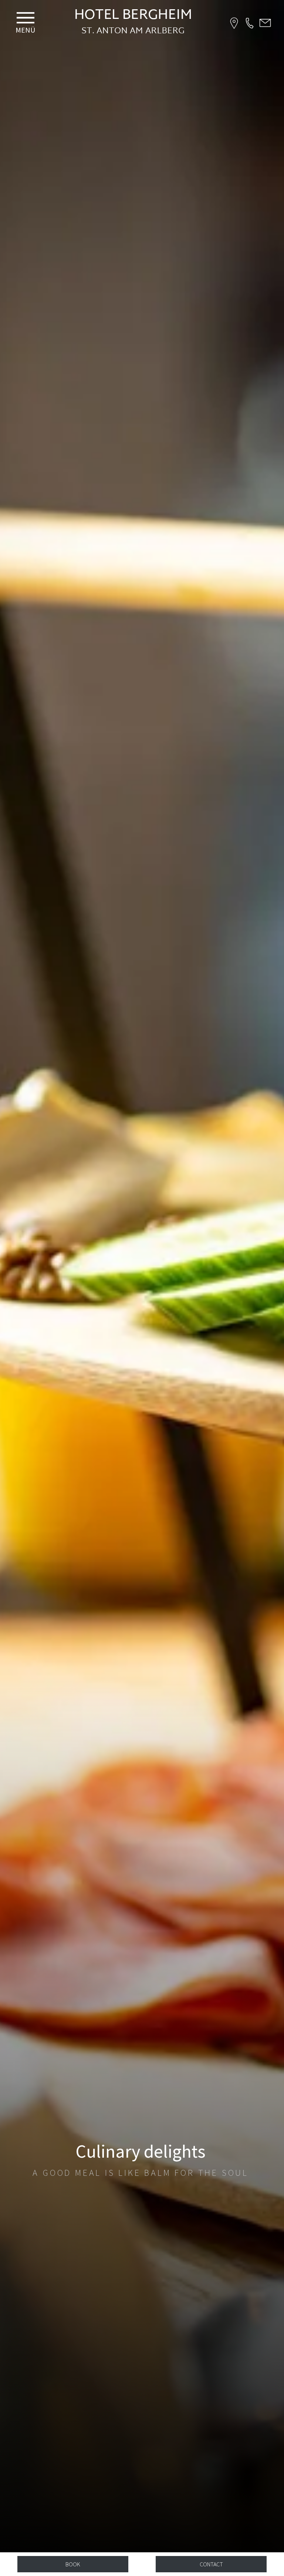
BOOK (73, 2564)
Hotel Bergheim (133, 16)
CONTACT (211, 2564)
